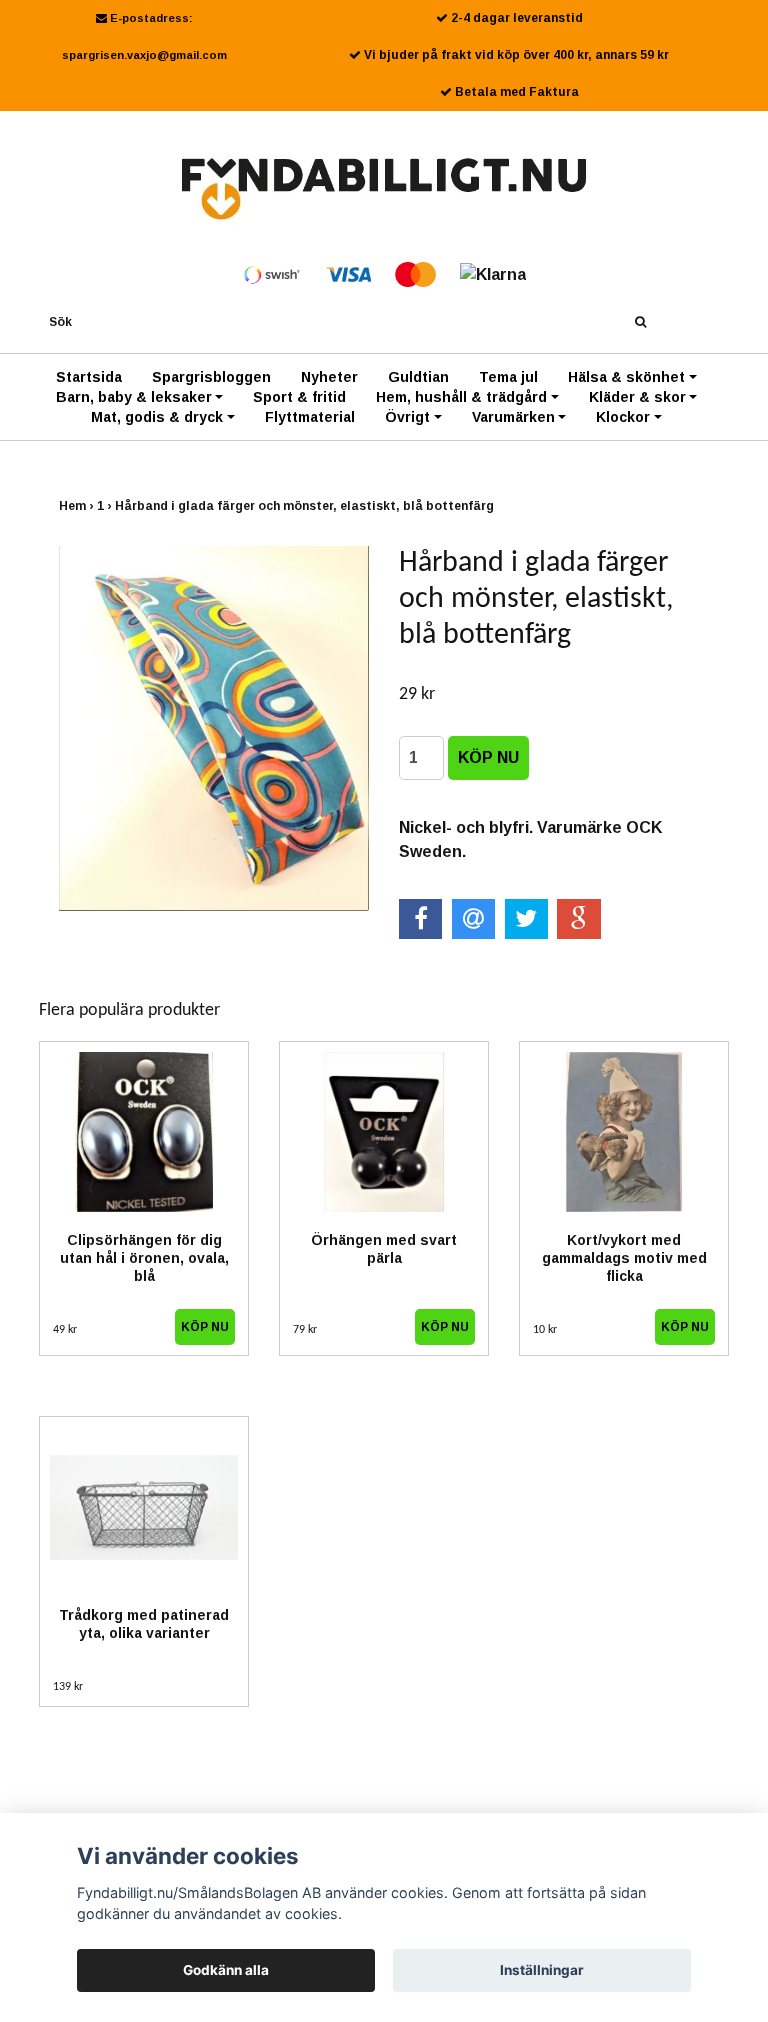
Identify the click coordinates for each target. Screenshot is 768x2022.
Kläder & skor (637, 397)
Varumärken (513, 417)
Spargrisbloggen (211, 377)
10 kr (545, 1330)
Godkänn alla (226, 1970)
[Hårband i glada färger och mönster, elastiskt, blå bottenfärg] (214, 728)
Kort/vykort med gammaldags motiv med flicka (624, 1258)
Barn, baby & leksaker (134, 397)
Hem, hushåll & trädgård (461, 397)
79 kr (305, 1330)
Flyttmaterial (310, 417)
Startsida (89, 377)
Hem (78, 506)
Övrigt (407, 417)
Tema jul (508, 377)
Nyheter (329, 377)
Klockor (623, 417)
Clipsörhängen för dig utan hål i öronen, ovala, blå (144, 1258)
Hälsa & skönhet (626, 377)
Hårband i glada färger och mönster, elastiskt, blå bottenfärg (306, 506)
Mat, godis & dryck (157, 417)
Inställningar (542, 1970)
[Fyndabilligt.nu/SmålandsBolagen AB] (384, 187)
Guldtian (418, 377)
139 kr (68, 1687)
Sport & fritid (299, 397)
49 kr (65, 1330)
